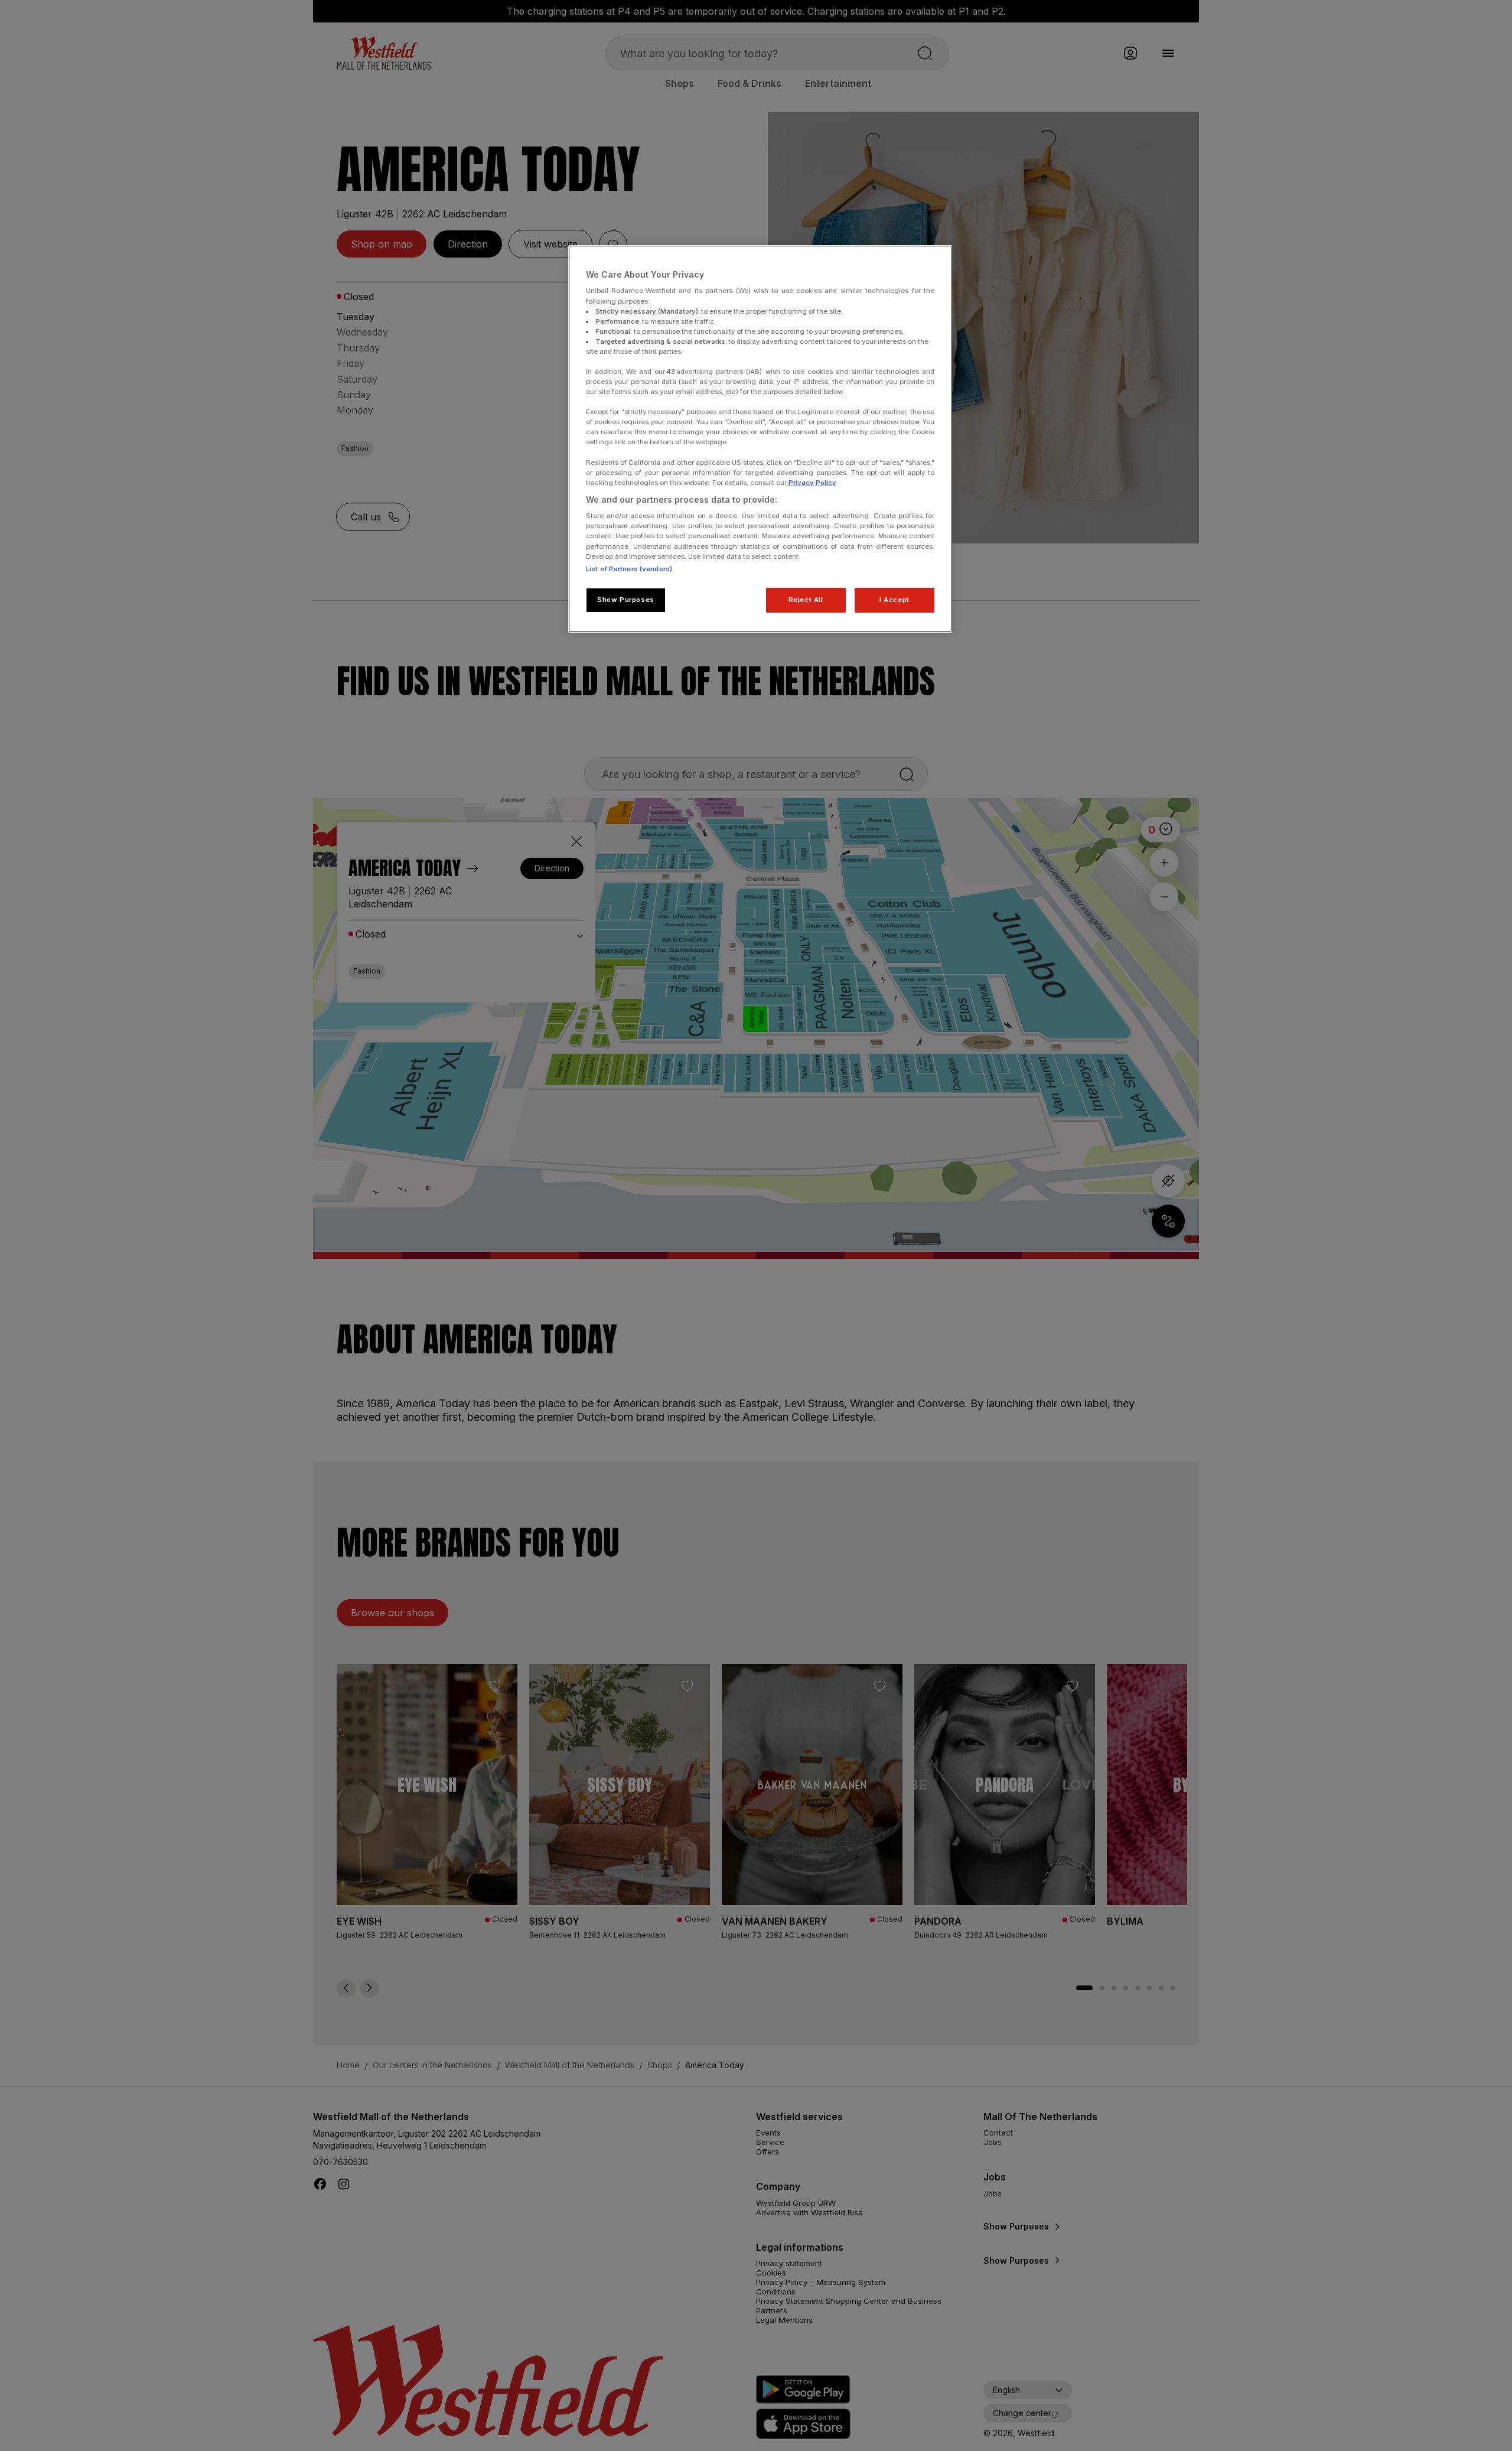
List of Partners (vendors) (629, 569)
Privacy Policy (812, 483)
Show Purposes (625, 600)
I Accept (895, 600)
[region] (760, 439)
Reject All (806, 600)
